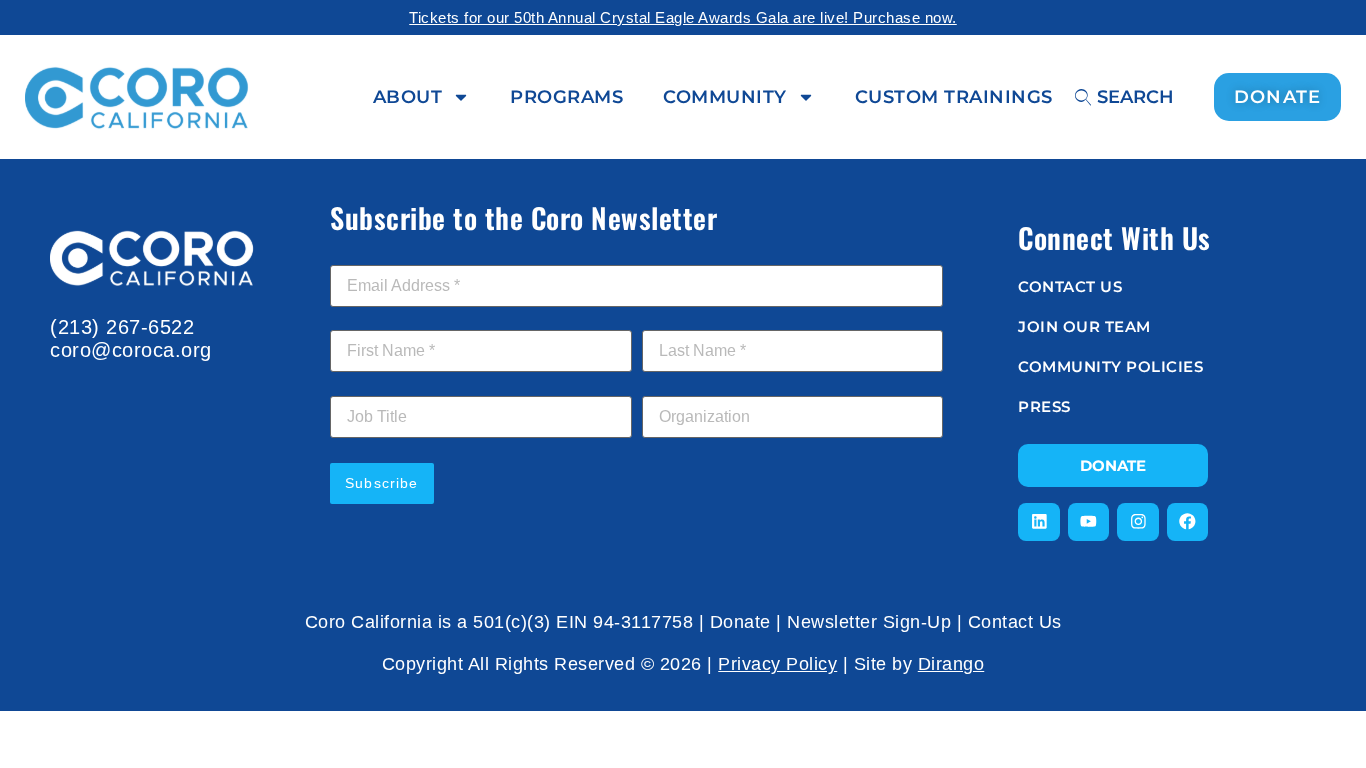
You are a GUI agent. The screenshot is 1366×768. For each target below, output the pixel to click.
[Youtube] (1089, 522)
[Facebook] (1188, 522)
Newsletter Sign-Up (869, 622)
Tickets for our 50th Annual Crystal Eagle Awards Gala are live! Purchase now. (683, 17)
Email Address (383, 254)
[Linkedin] (1039, 522)
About (408, 97)
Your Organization (703, 385)
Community (725, 97)
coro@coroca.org (131, 350)
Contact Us (1015, 622)
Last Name (684, 319)
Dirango (951, 664)
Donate (740, 622)
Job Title (359, 385)
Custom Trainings (954, 97)
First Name (372, 319)
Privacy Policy (777, 664)
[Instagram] (1138, 522)
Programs (566, 97)
